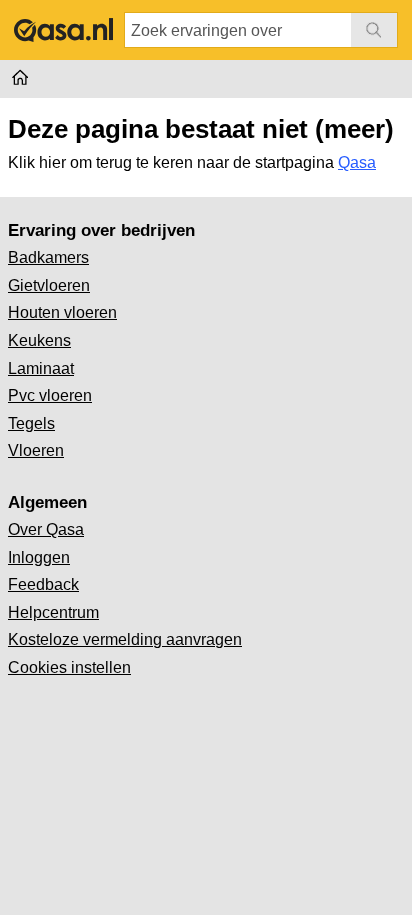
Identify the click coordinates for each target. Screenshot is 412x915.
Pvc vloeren (50, 395)
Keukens (39, 340)
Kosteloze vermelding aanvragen (125, 639)
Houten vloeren (62, 312)
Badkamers (48, 257)
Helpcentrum (53, 612)
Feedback (43, 584)
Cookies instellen (69, 667)
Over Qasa (46, 529)
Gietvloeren (49, 285)
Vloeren (36, 450)
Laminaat (41, 368)
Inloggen (39, 557)
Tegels (31, 423)
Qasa (357, 162)
